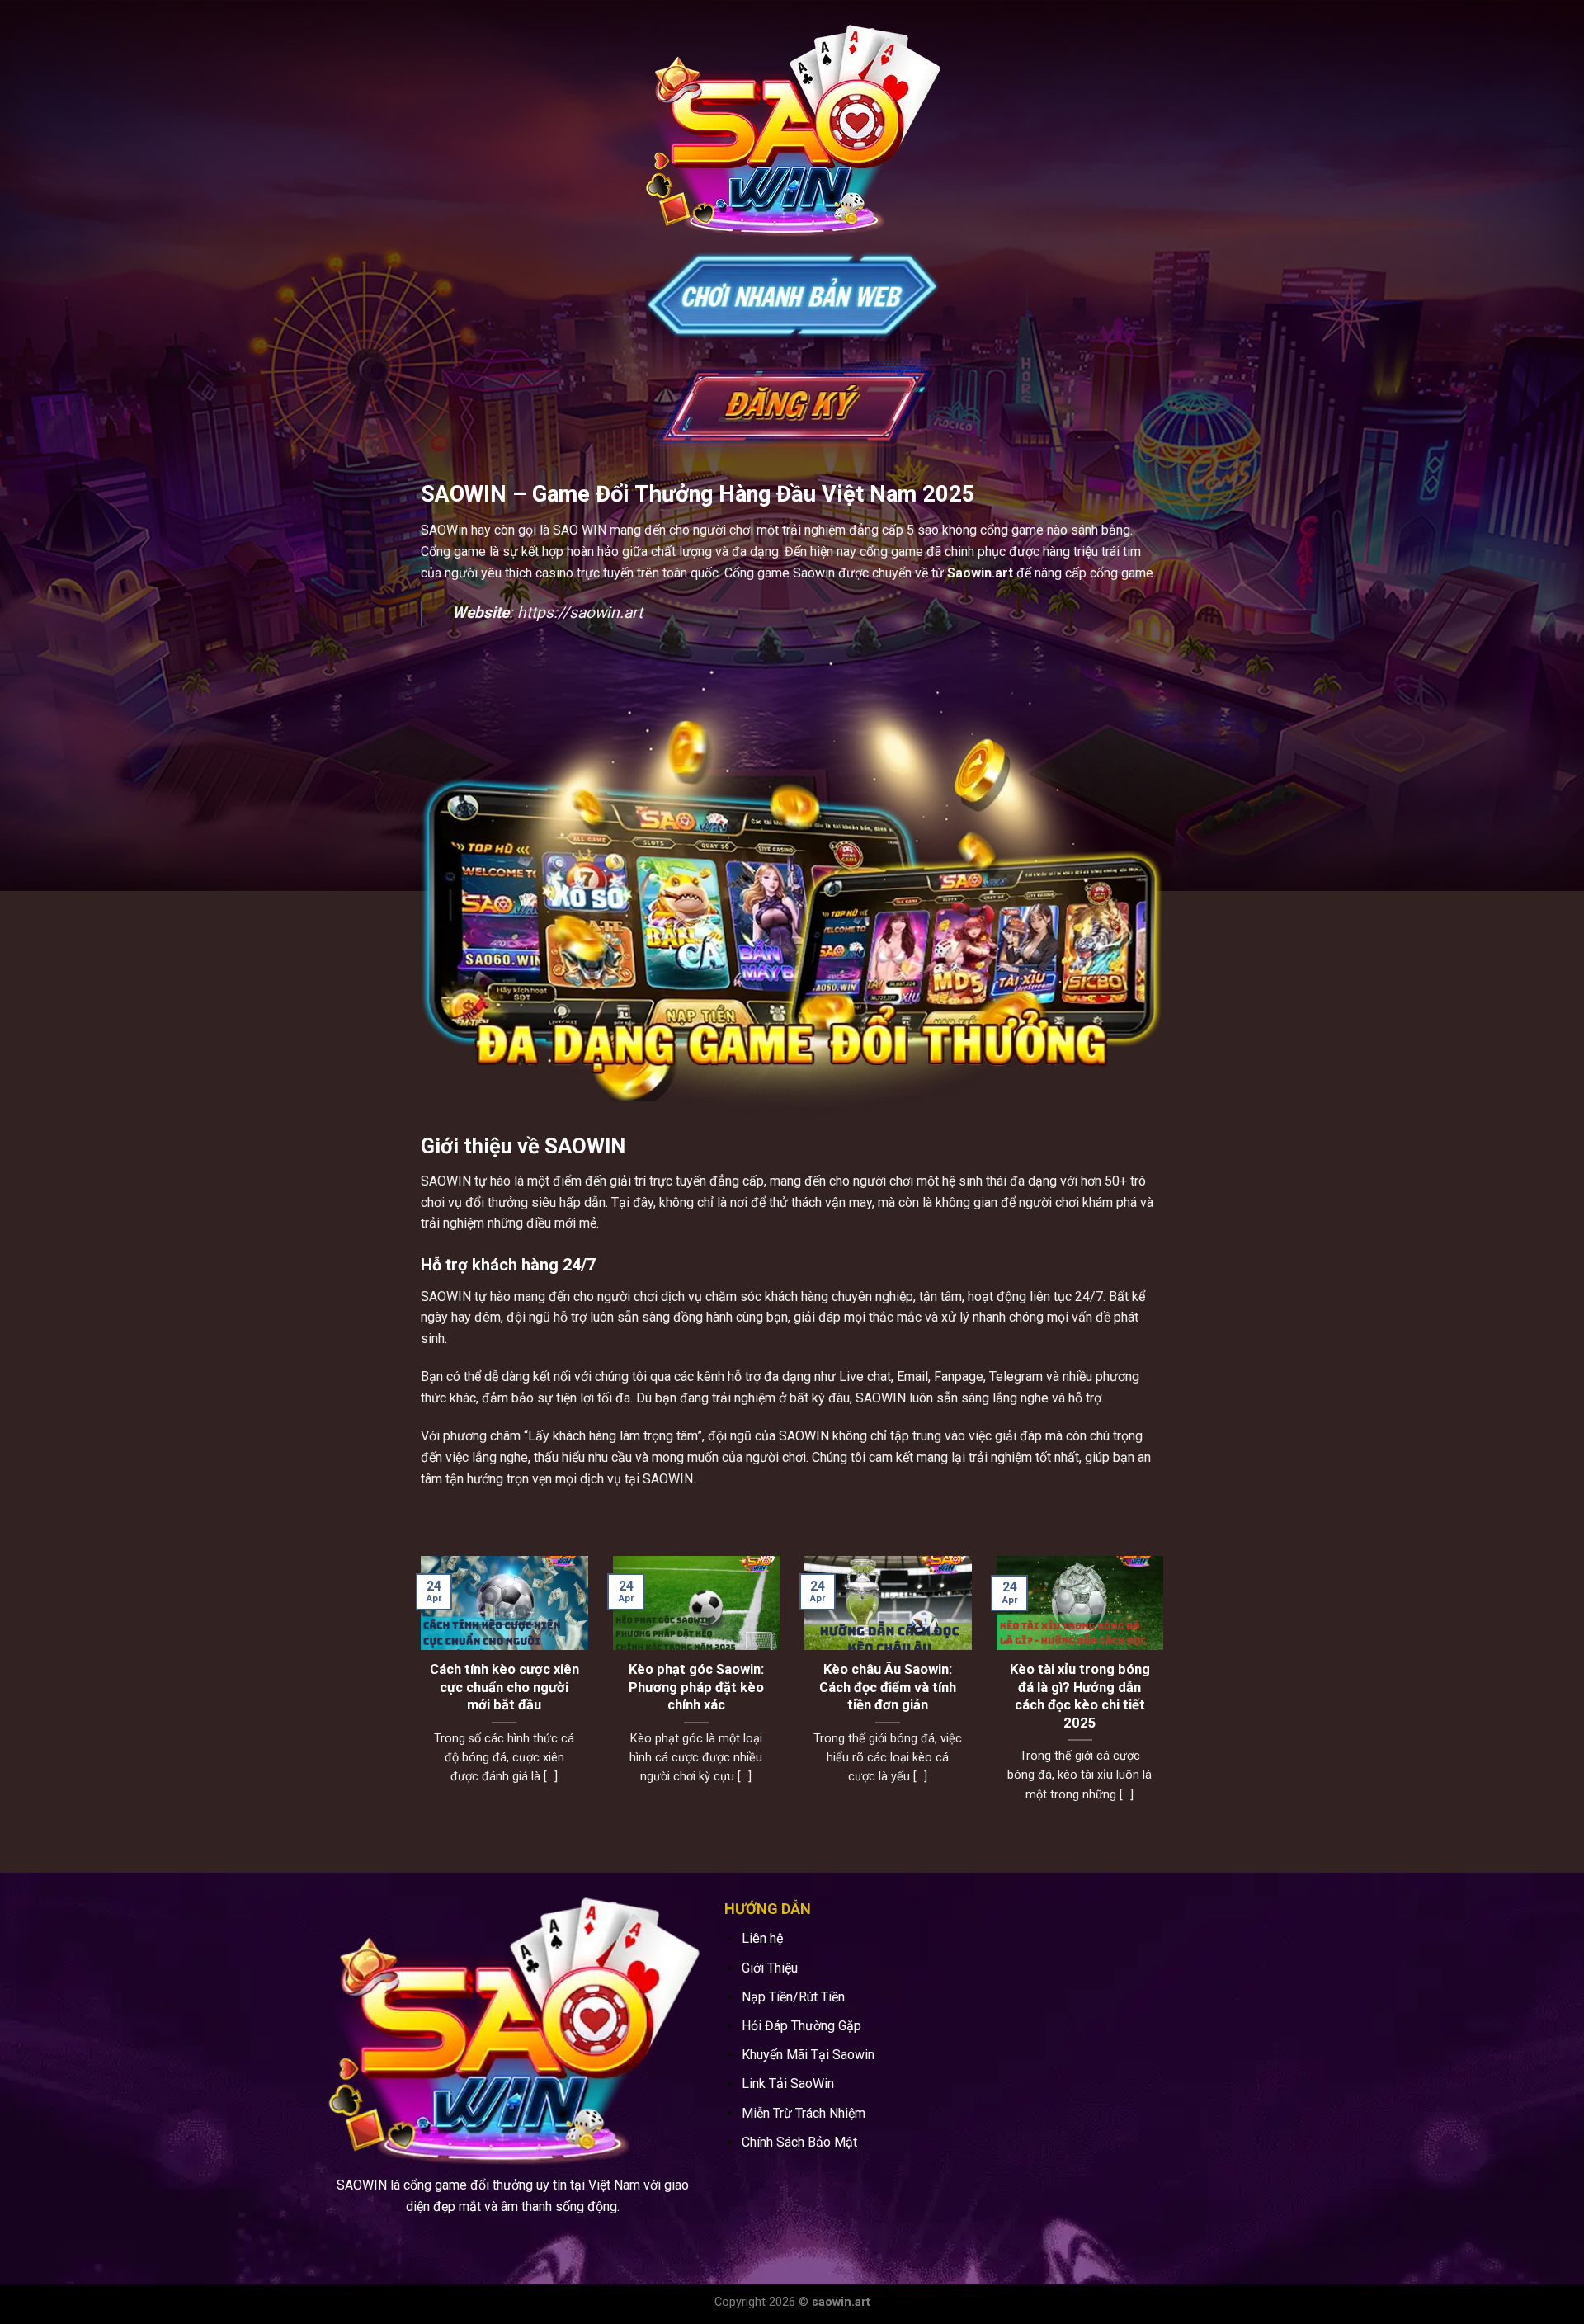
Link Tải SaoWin (788, 2084)
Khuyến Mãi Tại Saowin (808, 2055)
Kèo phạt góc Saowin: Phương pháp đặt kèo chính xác (834, 1687)
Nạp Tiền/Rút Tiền (793, 1997)
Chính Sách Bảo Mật (799, 2142)
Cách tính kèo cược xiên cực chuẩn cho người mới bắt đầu (642, 1687)
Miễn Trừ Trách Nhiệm (804, 2113)
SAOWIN (446, 1181)
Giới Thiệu (770, 1968)
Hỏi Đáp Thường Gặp (801, 2026)
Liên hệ (762, 1938)
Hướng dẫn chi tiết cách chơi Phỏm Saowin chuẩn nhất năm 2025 (451, 1687)
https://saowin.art (580, 613)
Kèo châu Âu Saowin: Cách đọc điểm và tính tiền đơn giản (1026, 1687)
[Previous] (417, 1700)
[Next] (1167, 1700)
